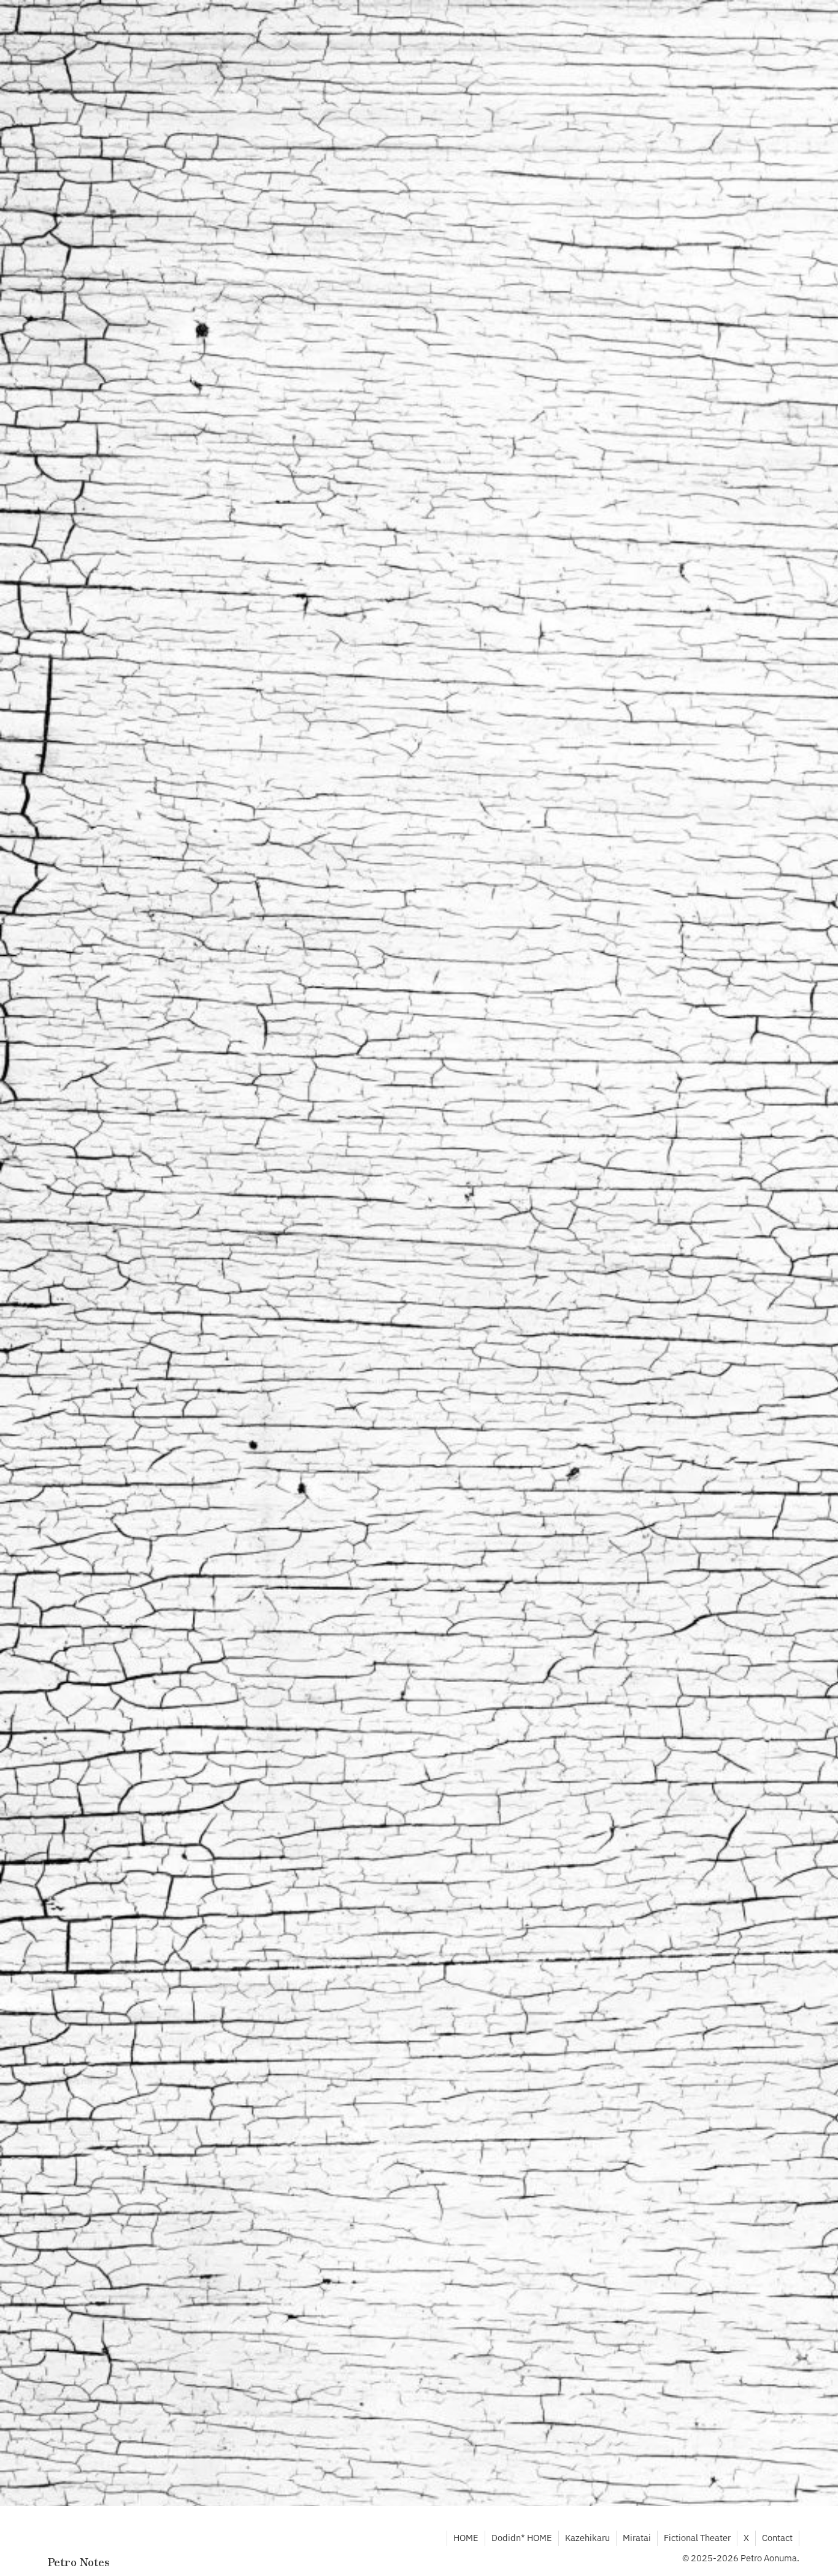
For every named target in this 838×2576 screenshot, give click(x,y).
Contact (777, 2538)
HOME (466, 2538)
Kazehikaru (587, 2538)
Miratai (637, 2538)
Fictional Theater (697, 2538)
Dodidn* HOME (522, 2538)
